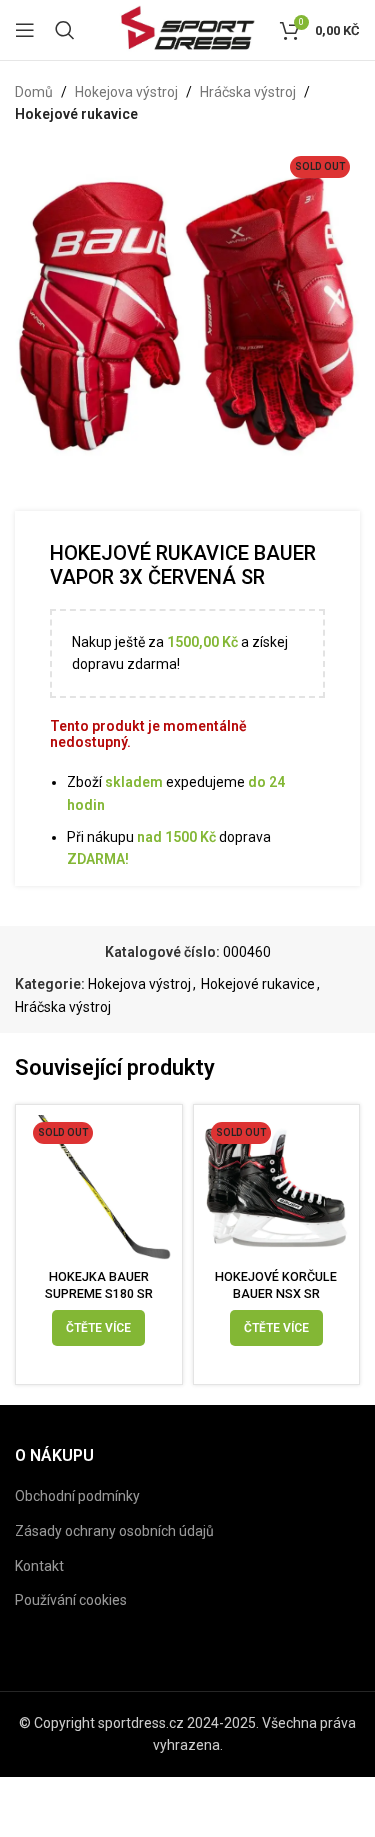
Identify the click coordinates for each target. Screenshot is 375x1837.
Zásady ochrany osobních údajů (114, 1531)
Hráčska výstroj (248, 92)
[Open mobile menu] (25, 30)
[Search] (65, 30)
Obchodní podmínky (77, 1496)
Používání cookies (71, 1600)
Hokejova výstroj (126, 92)
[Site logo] (187, 29)
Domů (34, 92)
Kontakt (39, 1566)
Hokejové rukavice (76, 114)
